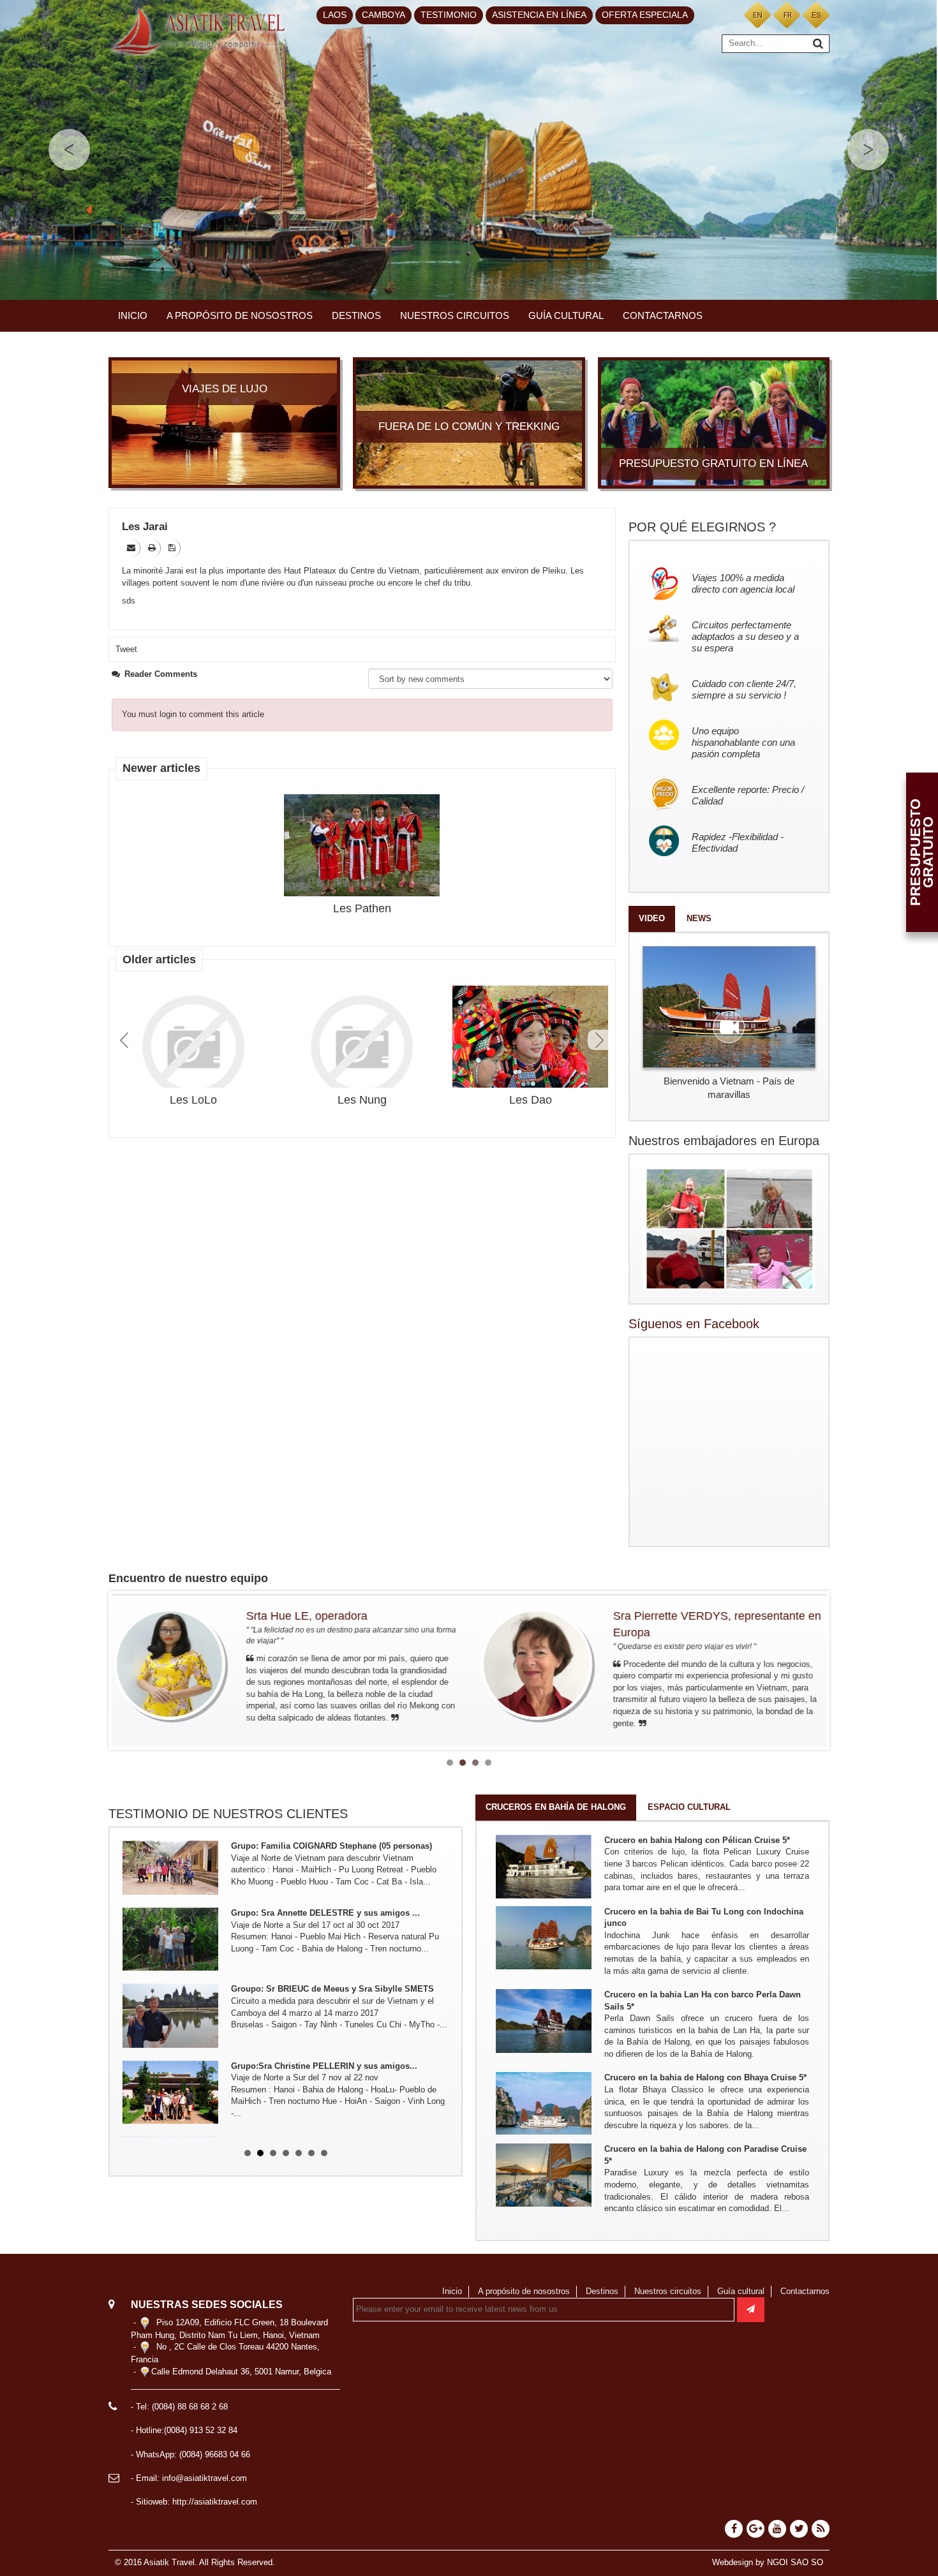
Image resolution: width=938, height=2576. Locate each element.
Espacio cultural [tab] (689, 1807)
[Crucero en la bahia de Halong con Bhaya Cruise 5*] (544, 2103)
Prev (126, 1040)
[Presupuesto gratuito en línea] (714, 422)
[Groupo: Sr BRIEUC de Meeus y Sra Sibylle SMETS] (170, 1950)
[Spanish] (816, 14)
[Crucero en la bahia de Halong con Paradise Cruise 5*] (544, 2174)
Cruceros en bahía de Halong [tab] (556, 1807)
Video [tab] (652, 918)
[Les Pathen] (362, 846)
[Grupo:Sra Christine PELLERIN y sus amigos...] (170, 2027)
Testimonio (449, 15)
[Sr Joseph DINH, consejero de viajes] (544, 1664)
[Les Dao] (530, 1038)
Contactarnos (663, 315)
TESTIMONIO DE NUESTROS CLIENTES (228, 1814)
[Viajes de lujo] (224, 422)
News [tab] (699, 918)
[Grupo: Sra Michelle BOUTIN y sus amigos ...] (170, 2103)
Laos (335, 15)
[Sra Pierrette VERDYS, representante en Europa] (177, 1664)
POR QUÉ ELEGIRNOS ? (702, 527)
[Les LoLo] (193, 1046)
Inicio (133, 315)
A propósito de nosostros (240, 315)
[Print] (153, 548)
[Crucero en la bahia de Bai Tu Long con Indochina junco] (544, 1937)
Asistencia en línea (539, 15)
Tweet (126, 649)
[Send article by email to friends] (132, 548)
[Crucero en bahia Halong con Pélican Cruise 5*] (544, 1866)
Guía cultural (566, 315)
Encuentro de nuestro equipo (188, 1578)
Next (598, 1040)
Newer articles (161, 768)
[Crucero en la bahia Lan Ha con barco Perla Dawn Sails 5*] (544, 2021)
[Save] (173, 548)
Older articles (159, 959)
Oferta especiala (645, 15)
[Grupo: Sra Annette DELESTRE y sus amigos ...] (170, 1874)
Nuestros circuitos (455, 315)
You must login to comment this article (193, 714)
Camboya (383, 15)
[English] (757, 14)
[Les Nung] (362, 1046)
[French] (787, 14)
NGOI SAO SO (795, 2562)
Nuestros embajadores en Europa (724, 1141)
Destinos (356, 315)
